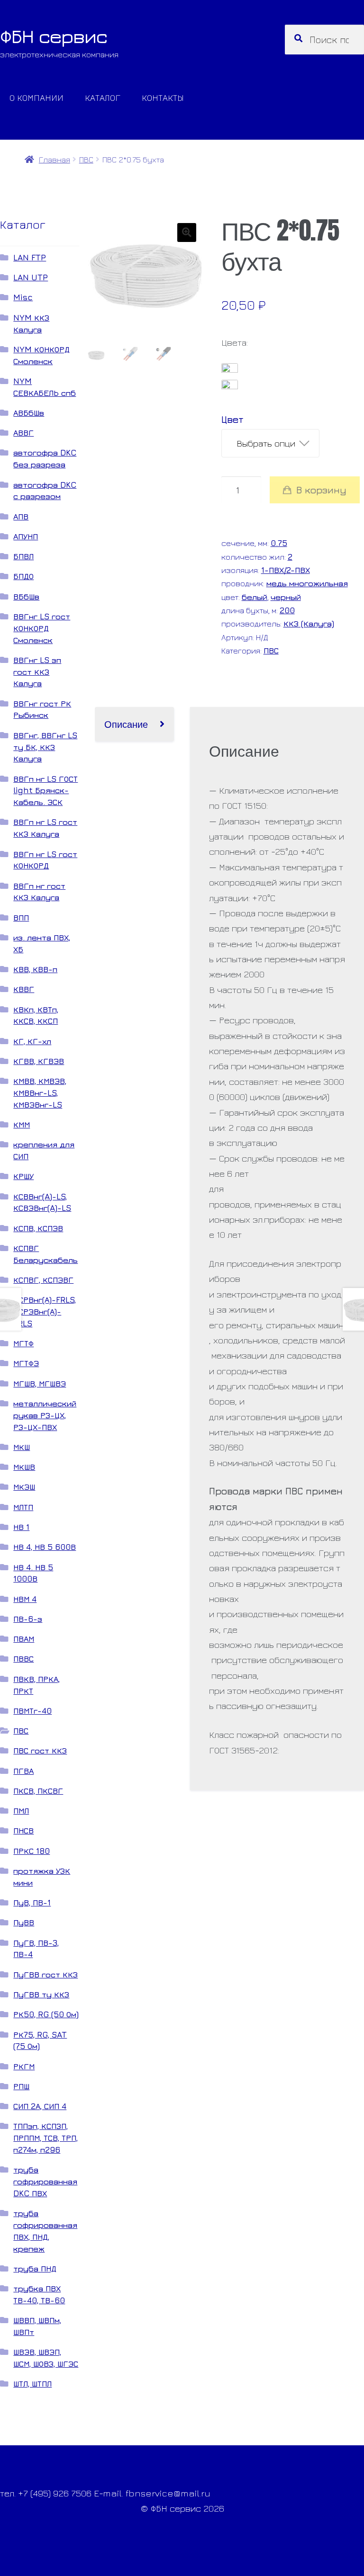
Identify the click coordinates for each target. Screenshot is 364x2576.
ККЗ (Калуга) (309, 623)
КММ (22, 1124)
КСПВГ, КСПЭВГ (43, 1280)
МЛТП (23, 1507)
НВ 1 (21, 1527)
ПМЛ (21, 1811)
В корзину (321, 490)
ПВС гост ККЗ (40, 1750)
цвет (232, 419)
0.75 (279, 543)
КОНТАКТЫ (163, 97)
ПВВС (23, 1659)
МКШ (22, 1447)
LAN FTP (30, 257)
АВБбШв (29, 413)
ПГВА (23, 1771)
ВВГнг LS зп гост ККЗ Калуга (37, 672)
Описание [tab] (126, 724)
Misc (23, 297)
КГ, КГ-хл (32, 1041)
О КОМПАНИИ (36, 97)
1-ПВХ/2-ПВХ (286, 570)
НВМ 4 (25, 1599)
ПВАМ (24, 1639)
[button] (187, 233)
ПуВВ (24, 1922)
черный (286, 597)
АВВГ (23, 433)
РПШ (21, 2086)
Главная (54, 159)
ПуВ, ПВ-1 (32, 1902)
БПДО (23, 576)
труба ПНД (35, 2268)
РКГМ (24, 2066)
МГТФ (23, 1343)
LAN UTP (31, 277)
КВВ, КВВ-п (35, 969)
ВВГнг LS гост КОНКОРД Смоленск (42, 628)
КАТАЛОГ (103, 97)
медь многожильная (307, 583)
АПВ (21, 516)
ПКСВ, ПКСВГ (38, 1791)
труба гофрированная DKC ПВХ (45, 2181)
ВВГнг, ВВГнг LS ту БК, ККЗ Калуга (45, 747)
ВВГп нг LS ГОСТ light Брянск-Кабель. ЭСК (45, 791)
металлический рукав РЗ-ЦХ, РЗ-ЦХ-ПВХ (45, 1415)
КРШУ (23, 1176)
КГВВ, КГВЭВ (39, 1061)
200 (287, 610)
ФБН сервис (54, 36)
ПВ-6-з (28, 1619)
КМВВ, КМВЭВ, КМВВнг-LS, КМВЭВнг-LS (40, 1093)
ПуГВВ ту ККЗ (41, 1994)
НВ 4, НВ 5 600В (45, 1547)
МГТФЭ (26, 1363)
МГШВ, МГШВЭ (40, 1383)
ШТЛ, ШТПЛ (32, 2384)
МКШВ (24, 1467)
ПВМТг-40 (32, 1711)
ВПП (21, 917)
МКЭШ (24, 1487)
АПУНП (26, 536)
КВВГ (24, 989)
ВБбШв (26, 596)
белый (255, 597)
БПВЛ (23, 556)
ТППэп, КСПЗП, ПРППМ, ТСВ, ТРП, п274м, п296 (45, 2138)
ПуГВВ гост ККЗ (45, 1974)
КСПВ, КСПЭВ (38, 1228)
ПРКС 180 (32, 1851)
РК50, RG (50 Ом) (46, 2014)
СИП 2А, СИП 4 (40, 2106)
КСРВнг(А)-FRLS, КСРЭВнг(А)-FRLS (45, 1311)
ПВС (86, 159)
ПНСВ (23, 1830)
